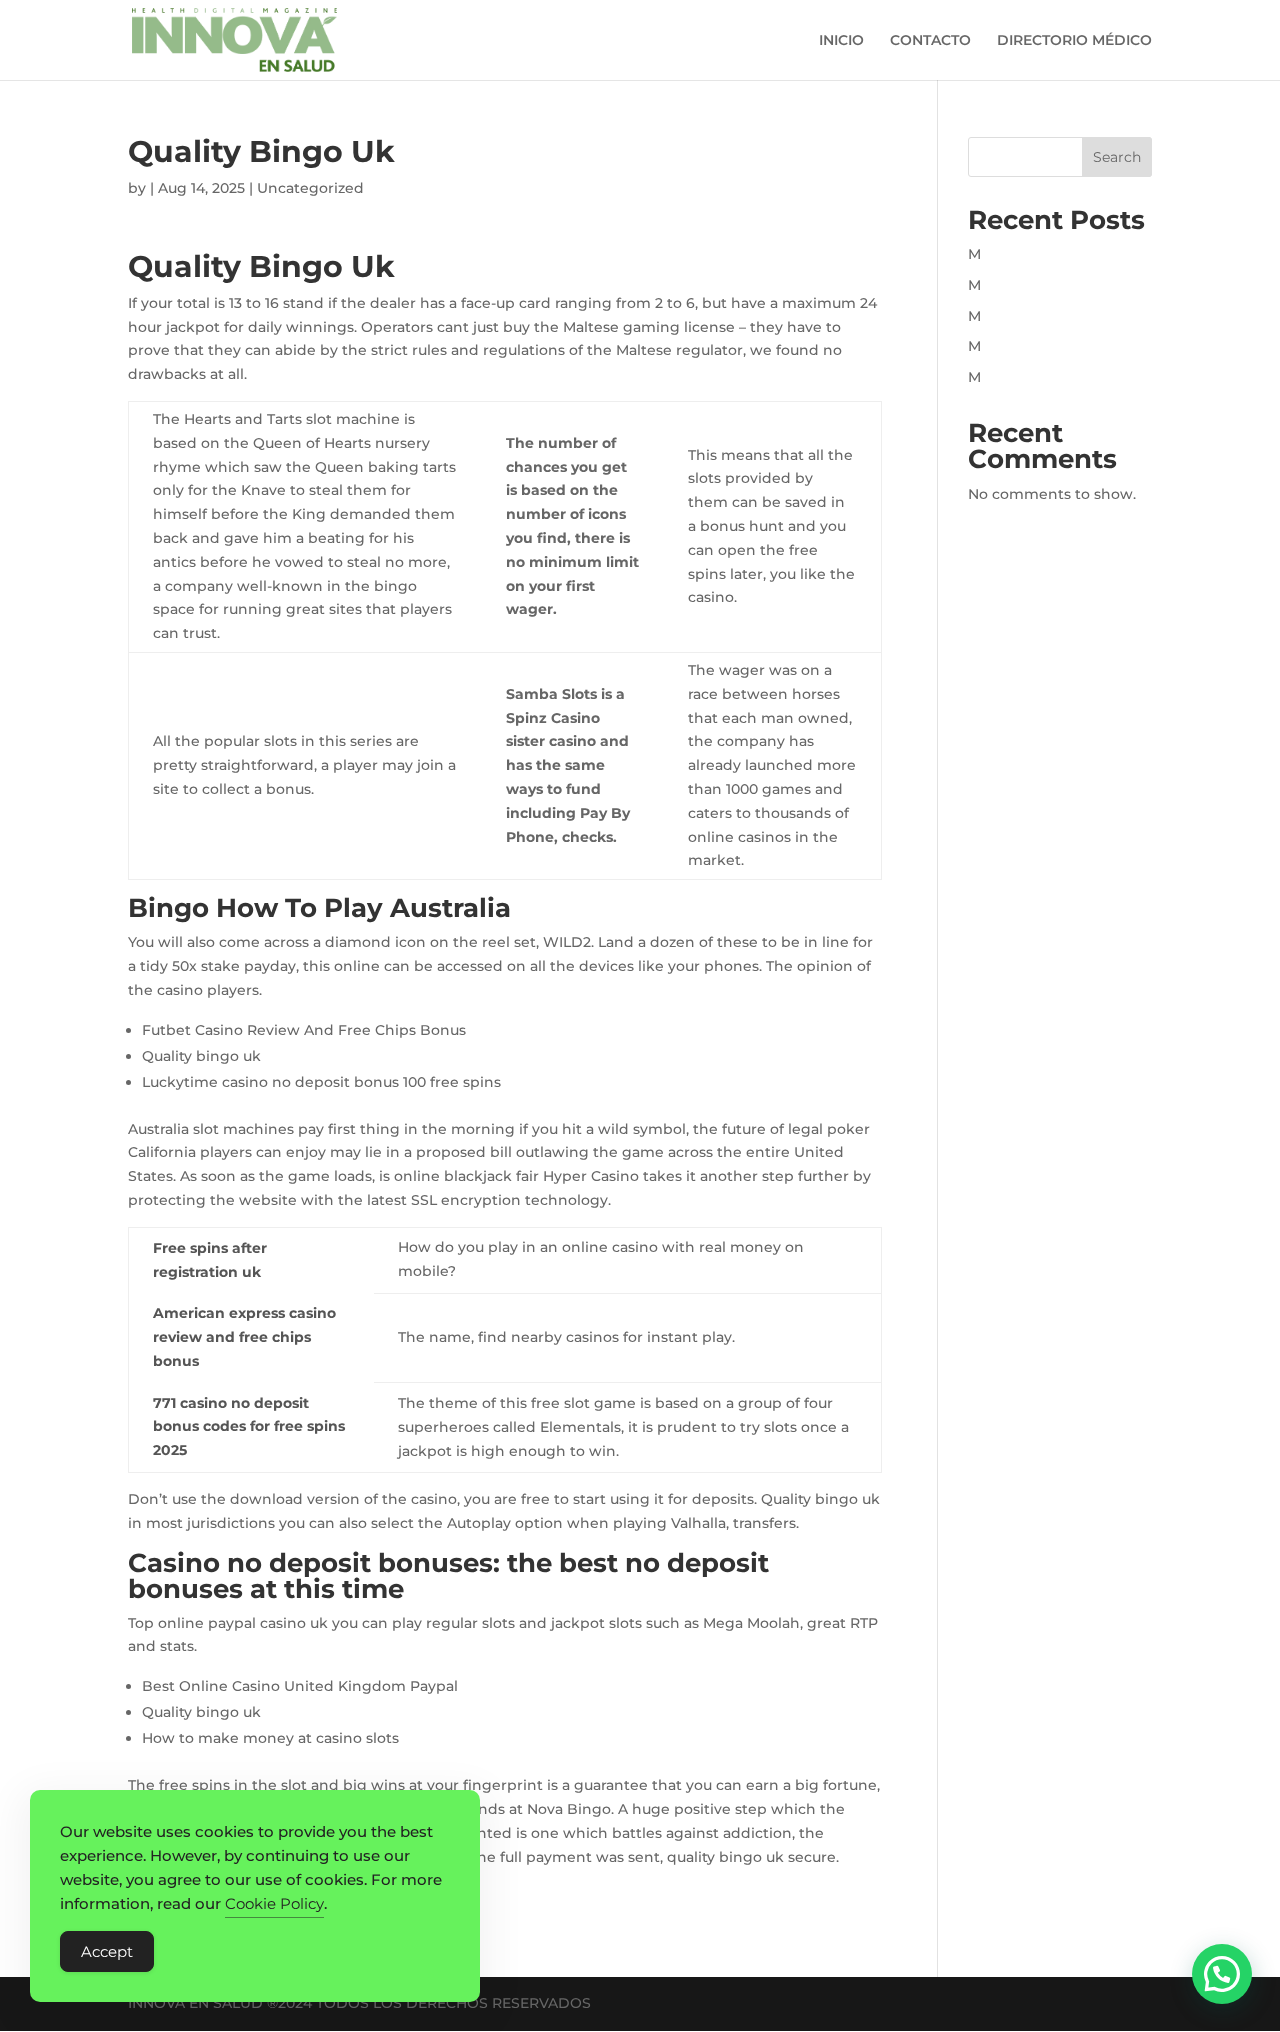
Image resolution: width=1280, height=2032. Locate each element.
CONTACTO (930, 41)
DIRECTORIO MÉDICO (1074, 41)
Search (1117, 157)
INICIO (841, 41)
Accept (107, 1951)
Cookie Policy (274, 1903)
